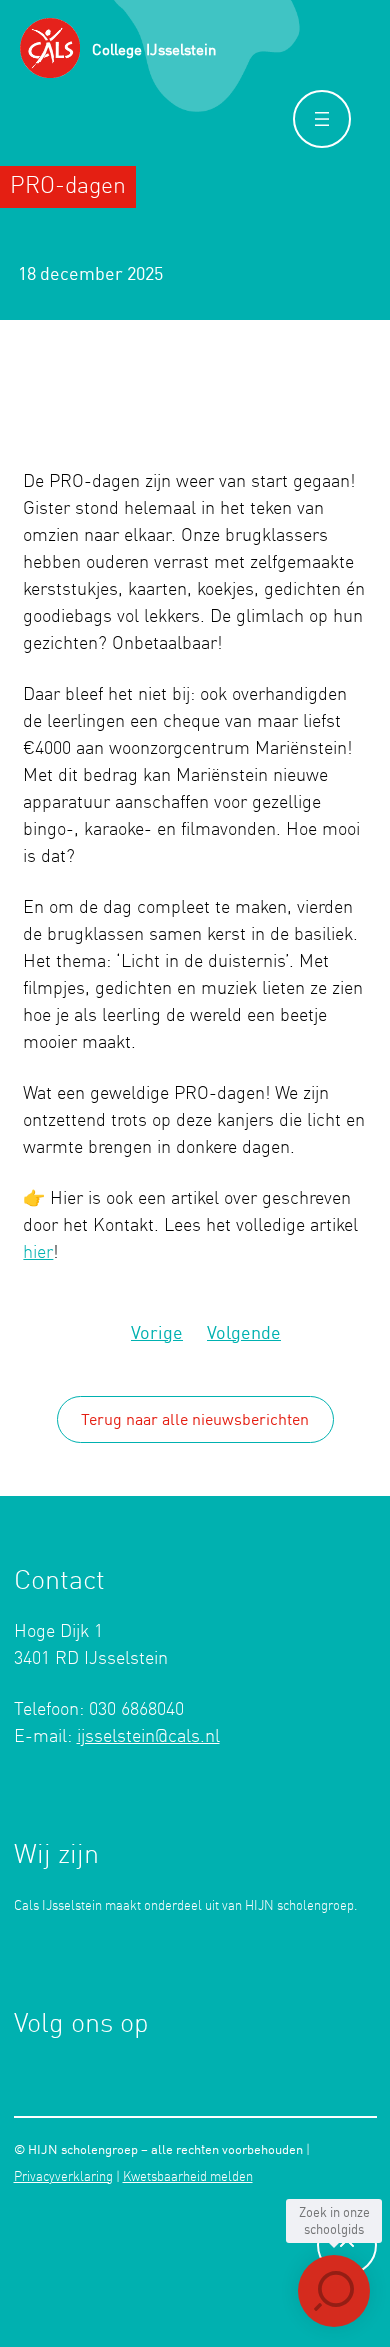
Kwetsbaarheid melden (188, 2177)
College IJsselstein (154, 49)
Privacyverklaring (63, 2177)
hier (38, 1253)
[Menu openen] (322, 119)
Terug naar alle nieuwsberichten (195, 1419)
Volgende (244, 1332)
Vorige (157, 1332)
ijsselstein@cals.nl (148, 1737)
